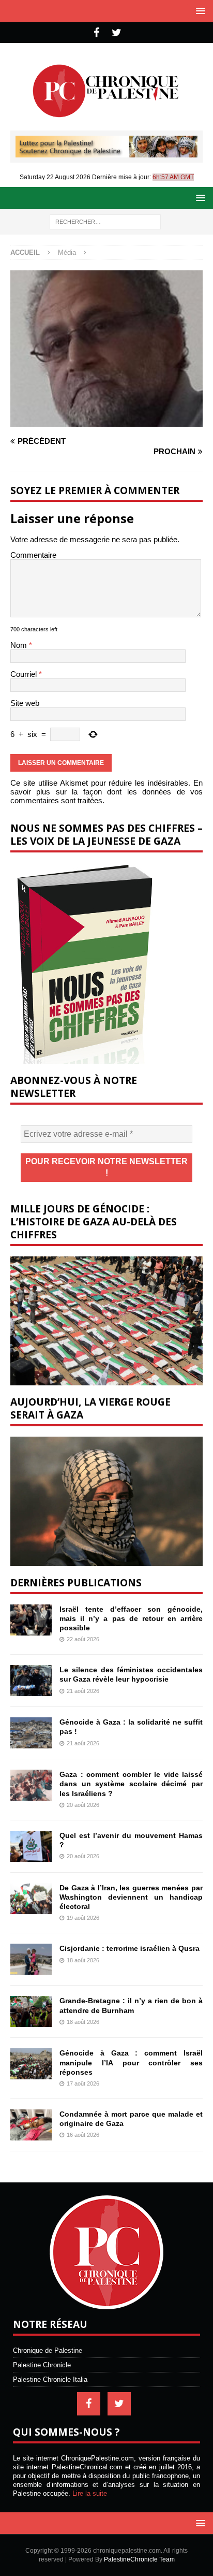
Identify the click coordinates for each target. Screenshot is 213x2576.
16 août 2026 (83, 2135)
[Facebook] (96, 33)
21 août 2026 (83, 1691)
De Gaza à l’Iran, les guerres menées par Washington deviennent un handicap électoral (131, 1897)
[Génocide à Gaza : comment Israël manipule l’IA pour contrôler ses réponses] (31, 2064)
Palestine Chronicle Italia (50, 2379)
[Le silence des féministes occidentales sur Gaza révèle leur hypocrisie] (31, 1681)
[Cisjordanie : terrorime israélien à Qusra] (31, 1959)
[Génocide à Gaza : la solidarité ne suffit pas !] (31, 1733)
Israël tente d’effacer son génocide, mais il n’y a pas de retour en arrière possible (131, 1618)
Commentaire (33, 555)
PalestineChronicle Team (139, 2559)
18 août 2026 (83, 1960)
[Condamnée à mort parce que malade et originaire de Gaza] (31, 2125)
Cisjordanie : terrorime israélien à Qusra (130, 1948)
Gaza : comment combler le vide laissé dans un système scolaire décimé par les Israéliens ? (131, 1784)
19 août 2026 (83, 1918)
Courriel (25, 674)
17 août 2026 (83, 2083)
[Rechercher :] (105, 221)
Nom (20, 645)
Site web (25, 703)
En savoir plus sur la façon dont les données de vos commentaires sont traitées (106, 792)
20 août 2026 (83, 1805)
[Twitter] (117, 33)
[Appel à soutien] (106, 153)
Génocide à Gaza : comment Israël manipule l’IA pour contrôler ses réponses (131, 2062)
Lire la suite (90, 2493)
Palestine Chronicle (42, 2365)
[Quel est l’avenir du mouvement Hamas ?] (31, 1846)
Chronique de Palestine (48, 2350)
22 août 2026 (83, 1639)
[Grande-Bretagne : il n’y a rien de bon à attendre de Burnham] (31, 2011)
